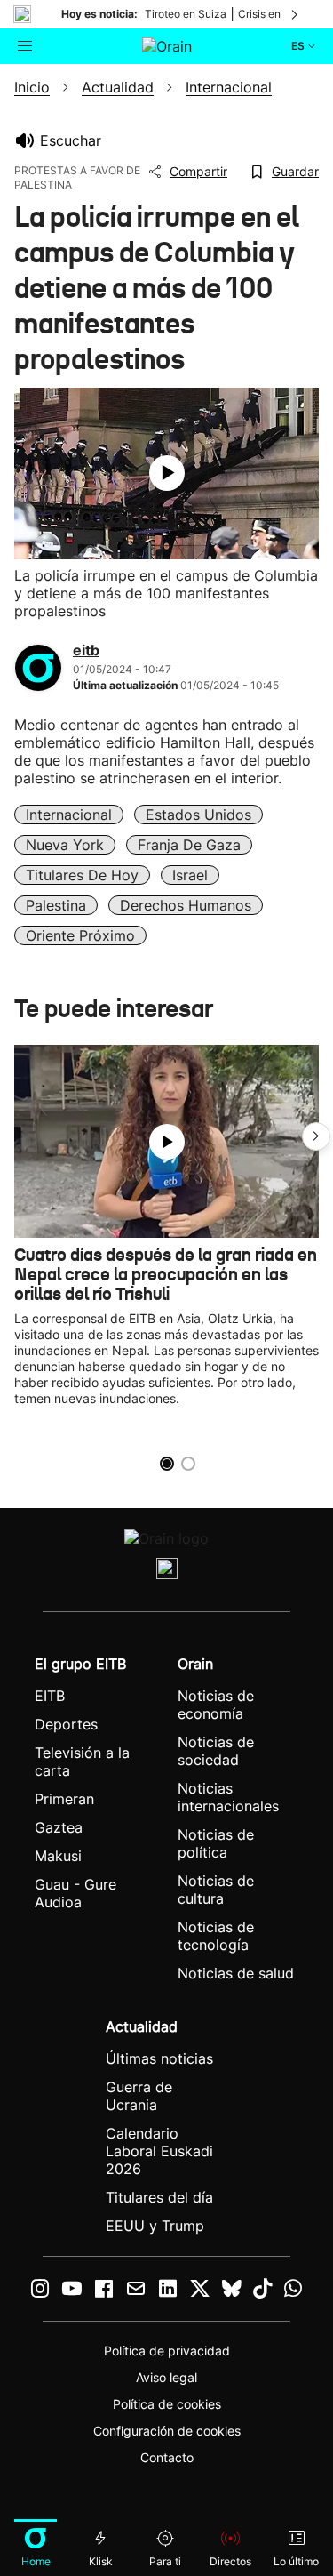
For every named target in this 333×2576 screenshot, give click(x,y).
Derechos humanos (186, 905)
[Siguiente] (296, 14)
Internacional (69, 815)
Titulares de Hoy (82, 875)
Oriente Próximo (80, 935)
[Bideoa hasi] (167, 473)
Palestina (56, 905)
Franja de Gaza (189, 845)
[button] (316, 1136)
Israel (190, 875)
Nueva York (65, 845)
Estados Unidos (198, 815)
